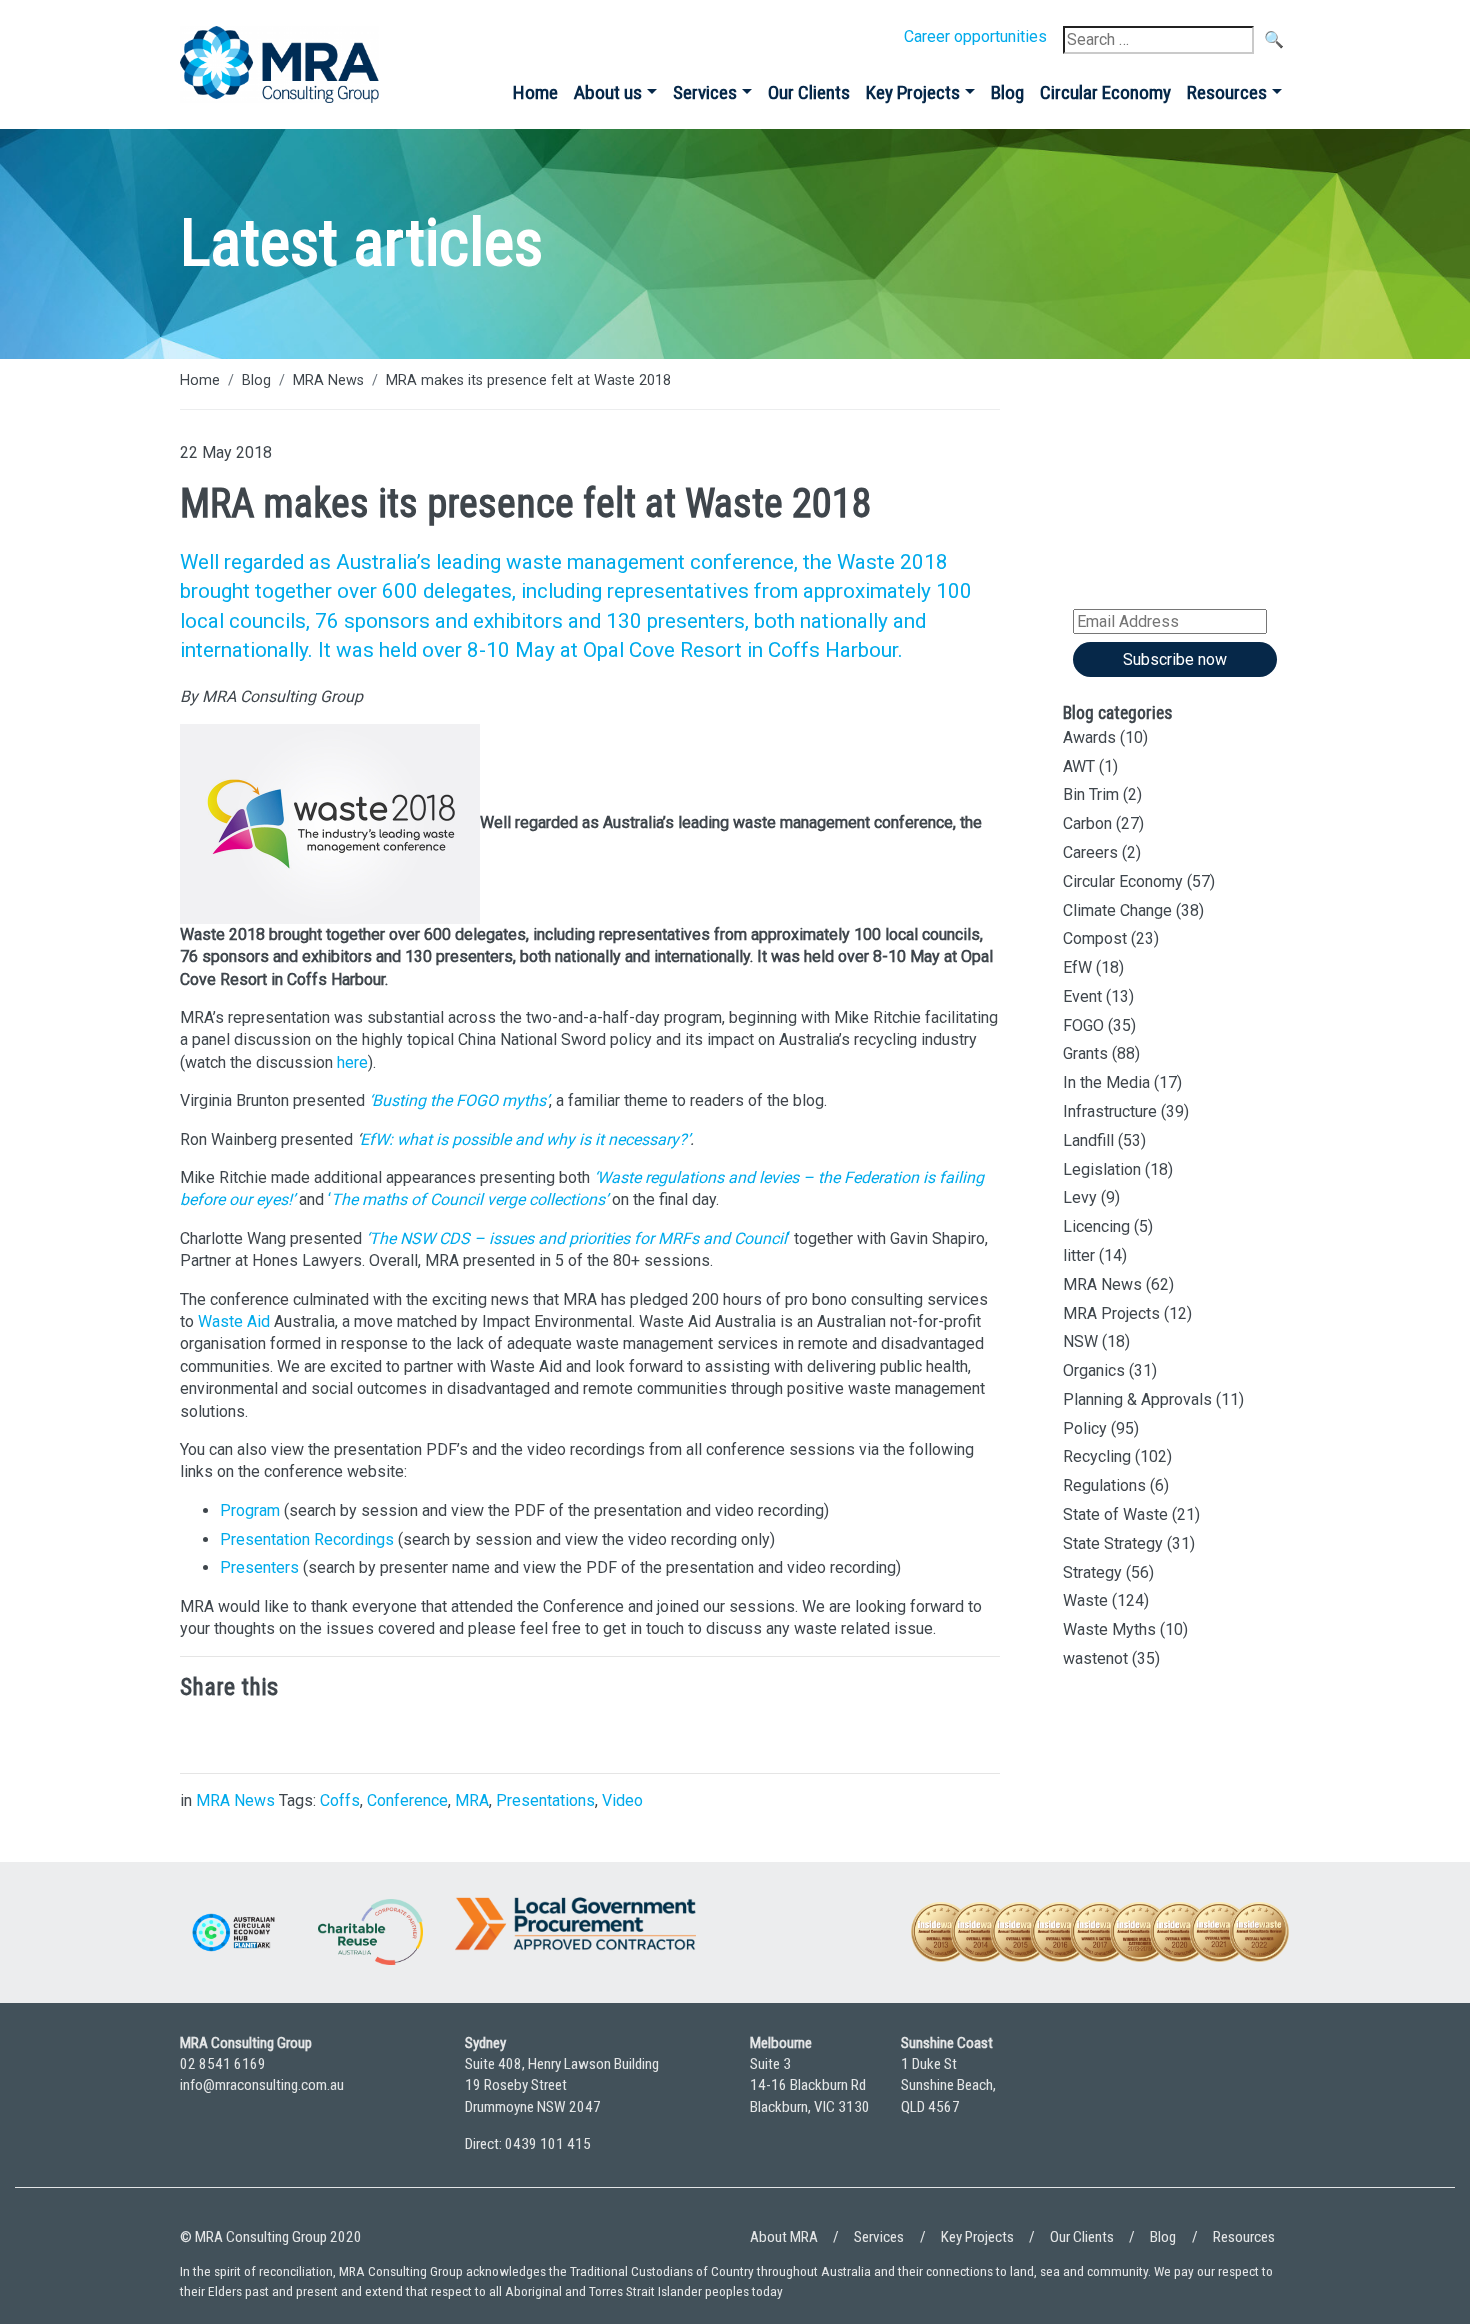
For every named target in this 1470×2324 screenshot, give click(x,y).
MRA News (328, 380)
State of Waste (1115, 1514)
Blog (1007, 92)
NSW (1080, 1341)
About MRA (784, 2237)
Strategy (1092, 1572)
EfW (1077, 967)
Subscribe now (1175, 659)
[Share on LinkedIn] (200, 1733)
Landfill (1088, 1140)
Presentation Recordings (307, 1539)
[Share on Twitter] (260, 1733)
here (352, 1062)
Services (705, 92)
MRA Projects (1111, 1313)
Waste (1085, 1600)
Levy (1080, 1197)
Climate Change (1117, 910)
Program (250, 1510)
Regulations (1104, 1485)
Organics (1094, 1370)
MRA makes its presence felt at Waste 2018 (528, 380)
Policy (1085, 1428)
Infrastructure (1110, 1111)
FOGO (1083, 1025)
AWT (1079, 766)
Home (535, 92)
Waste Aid (234, 1321)
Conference (407, 1800)
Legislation (1102, 1169)
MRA (472, 1800)
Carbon (1087, 823)
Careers (1090, 852)
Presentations (545, 1800)
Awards (1089, 737)
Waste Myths (1109, 1629)
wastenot (1095, 1658)
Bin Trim (1091, 794)
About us (608, 92)
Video (622, 1800)
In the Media (1106, 1082)
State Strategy (1113, 1543)
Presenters (259, 1567)
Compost (1095, 938)
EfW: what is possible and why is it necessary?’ (525, 1139)
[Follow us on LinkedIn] (1215, 2102)
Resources (1227, 92)
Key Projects (913, 92)
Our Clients (809, 92)
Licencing (1096, 1226)
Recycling (1097, 1456)
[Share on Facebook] (320, 1733)
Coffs (340, 1800)
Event (1082, 996)
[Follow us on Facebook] (1270, 2102)
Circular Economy (1105, 92)
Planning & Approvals (1137, 1399)
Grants (1085, 1053)
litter (1079, 1255)
